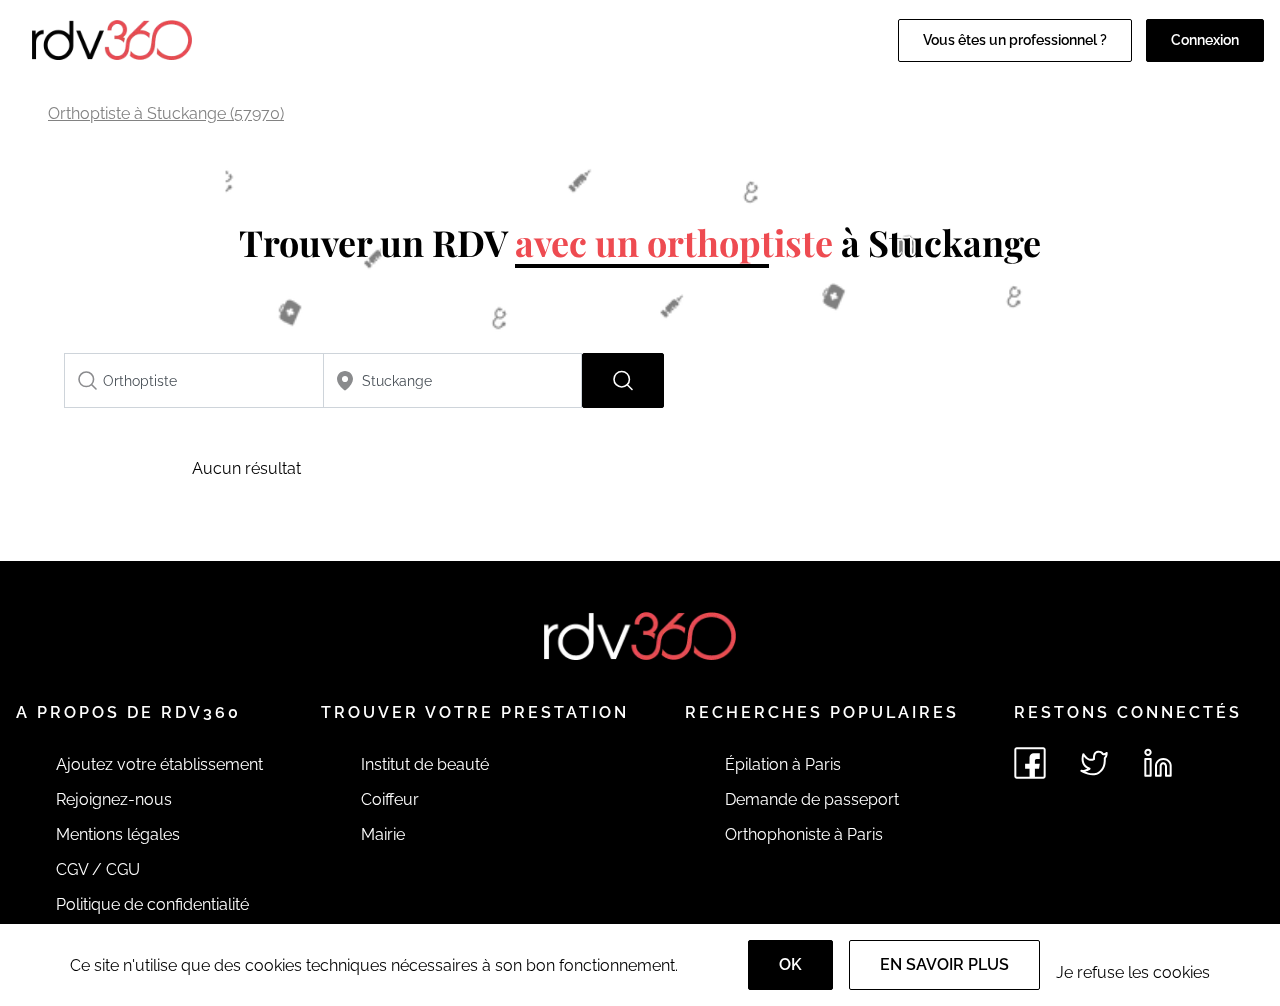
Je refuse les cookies (1133, 972)
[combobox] (194, 380)
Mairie (383, 834)
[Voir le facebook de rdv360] (1030, 763)
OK (790, 964)
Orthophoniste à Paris (804, 834)
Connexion (1205, 40)
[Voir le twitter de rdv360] (1094, 763)
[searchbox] (194, 380)
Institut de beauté (425, 764)
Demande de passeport (812, 799)
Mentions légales (118, 834)
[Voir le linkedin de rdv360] (1158, 763)
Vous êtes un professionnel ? (1015, 40)
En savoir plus (944, 964)
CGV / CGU (98, 869)
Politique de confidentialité (152, 904)
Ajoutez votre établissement (159, 764)
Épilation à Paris (783, 764)
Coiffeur (390, 799)
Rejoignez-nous (114, 799)
